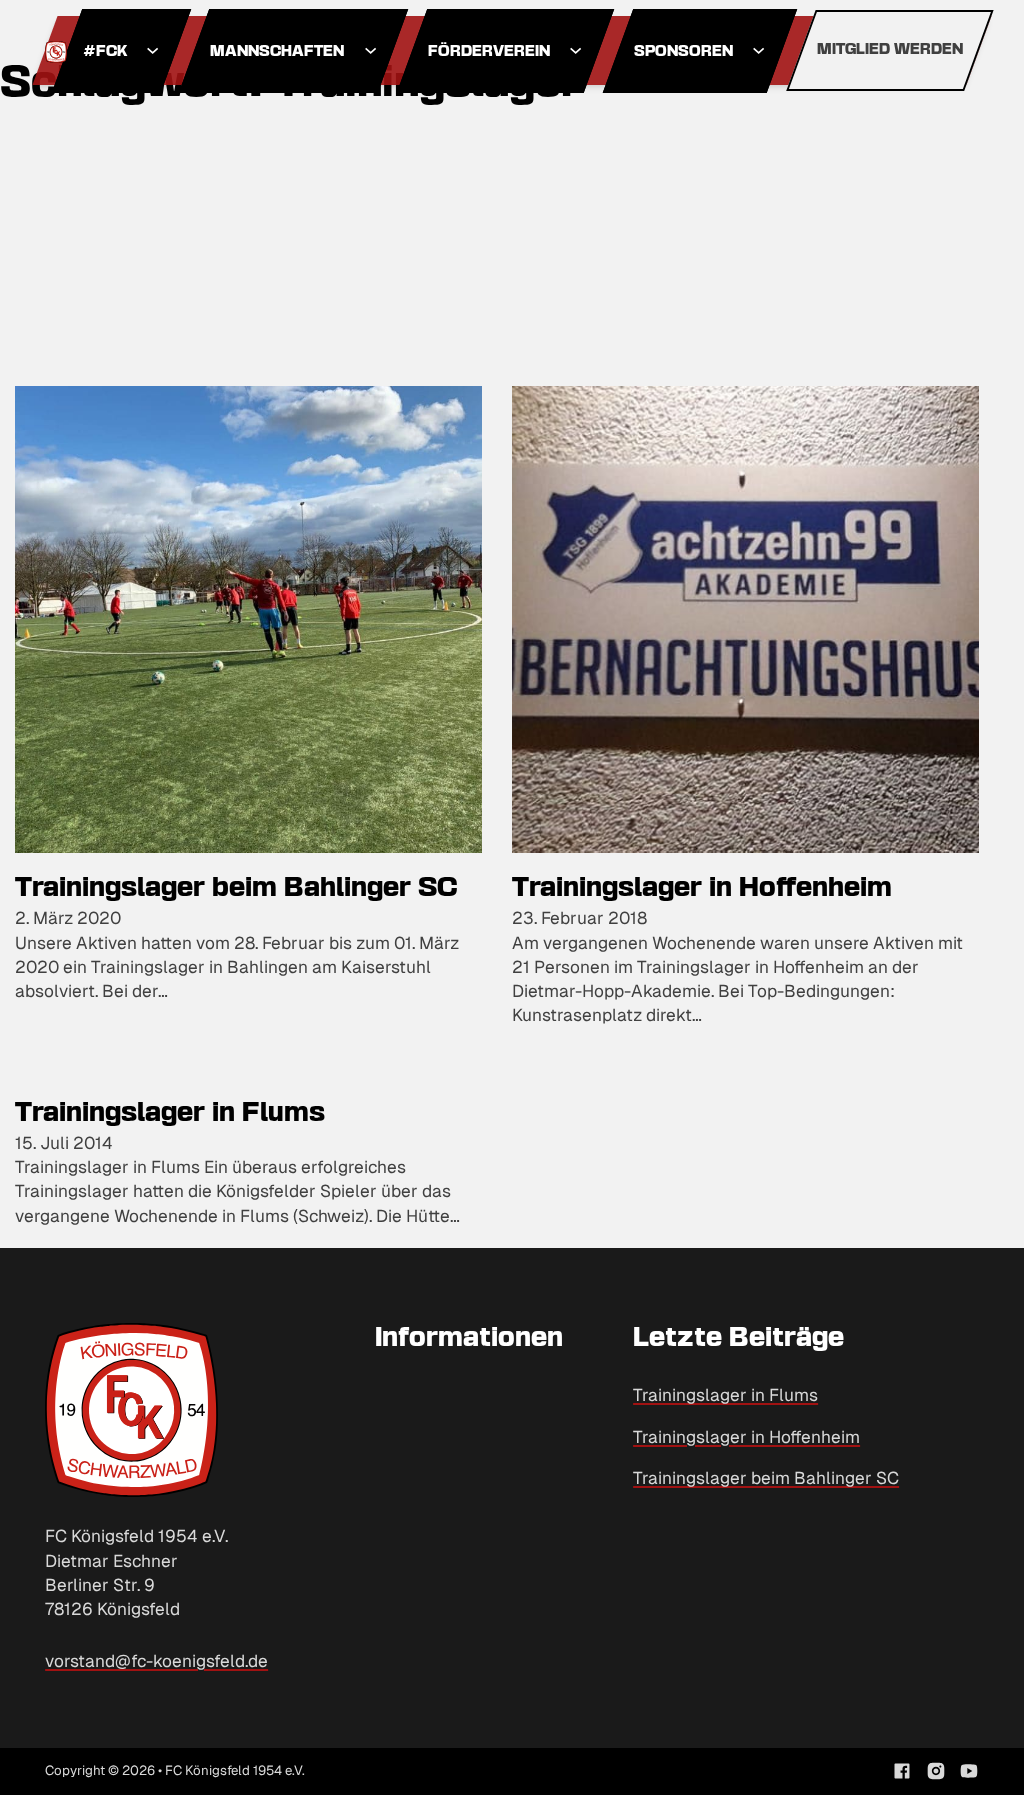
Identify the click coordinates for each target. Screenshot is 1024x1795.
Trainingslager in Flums (170, 1114)
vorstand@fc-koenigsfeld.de (156, 1661)
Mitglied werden (890, 50)
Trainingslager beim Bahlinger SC (236, 889)
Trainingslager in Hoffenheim (702, 889)
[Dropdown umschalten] (152, 50)
